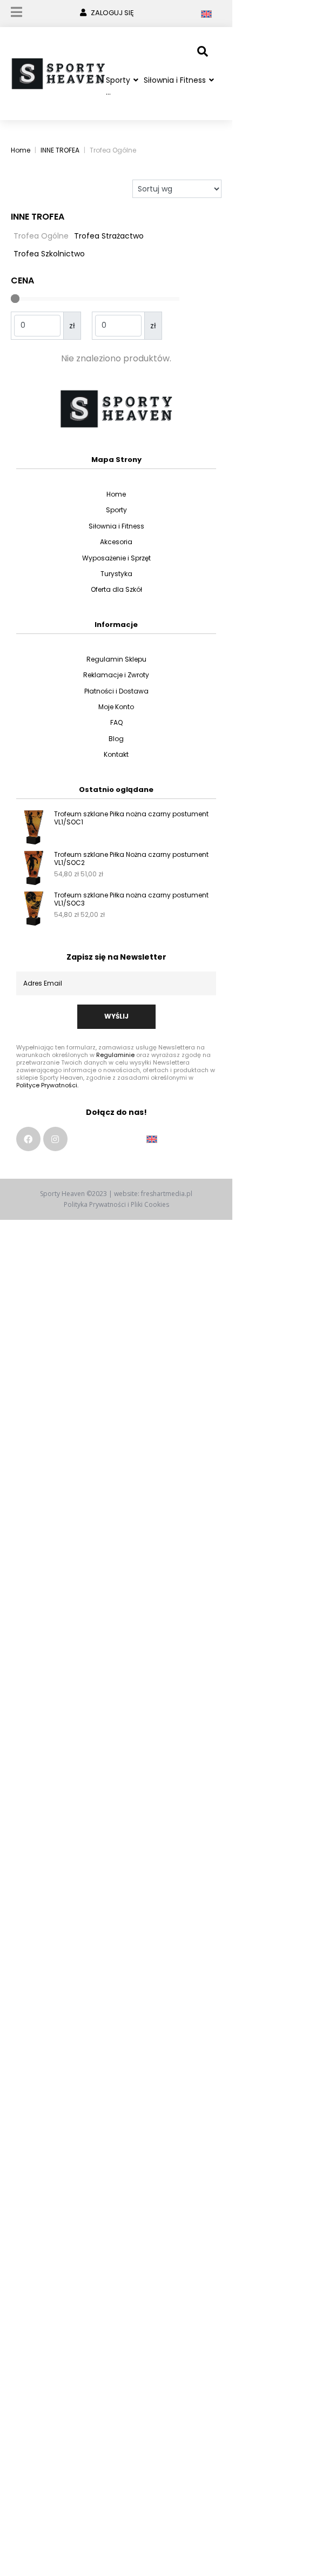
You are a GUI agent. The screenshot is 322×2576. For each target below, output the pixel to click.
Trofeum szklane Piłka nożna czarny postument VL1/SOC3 (131, 899)
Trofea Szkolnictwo (49, 254)
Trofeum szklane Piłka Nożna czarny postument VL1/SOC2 (131, 858)
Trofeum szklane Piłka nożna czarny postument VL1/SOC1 (131, 818)
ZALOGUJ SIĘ (112, 13)
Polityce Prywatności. (47, 1085)
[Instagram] (55, 1139)
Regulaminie (115, 1055)
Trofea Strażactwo (109, 236)
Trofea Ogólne (41, 236)
